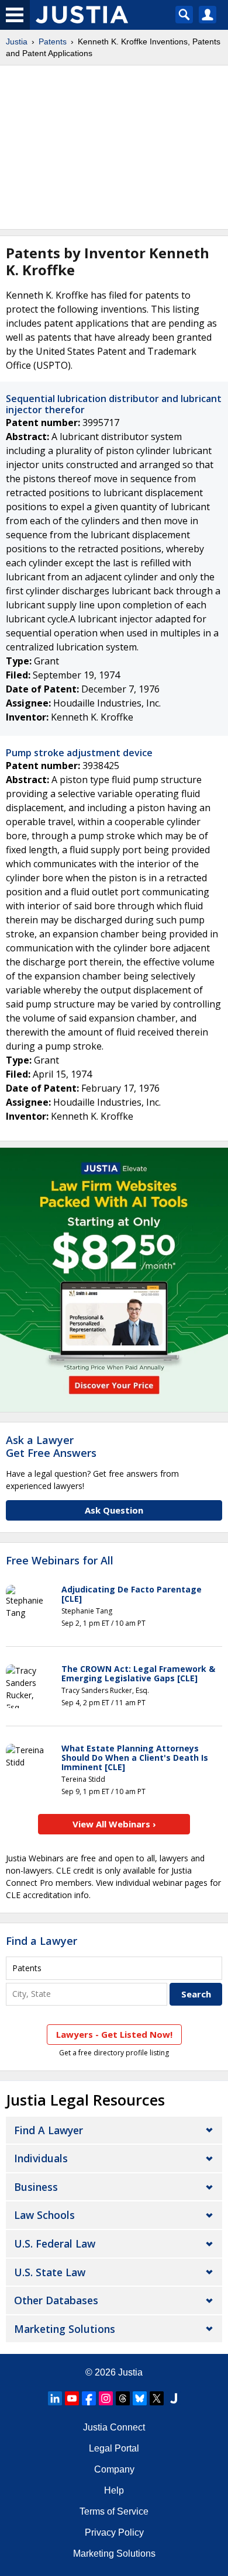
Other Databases (56, 2300)
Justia (17, 41)
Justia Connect (114, 2427)
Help (114, 2490)
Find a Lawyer (42, 1941)
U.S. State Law (50, 2272)
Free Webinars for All (60, 1561)
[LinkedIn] (55, 2398)
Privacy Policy (114, 2532)
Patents (53, 41)
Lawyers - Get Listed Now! (114, 2034)
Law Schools (44, 2215)
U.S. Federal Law (55, 2243)
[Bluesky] (140, 2398)
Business (36, 2187)
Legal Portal (114, 2448)
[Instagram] (106, 2398)
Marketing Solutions (65, 2329)
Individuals (41, 2158)
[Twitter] (157, 2398)
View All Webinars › (114, 1824)
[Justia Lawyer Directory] (174, 2398)
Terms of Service (114, 2511)
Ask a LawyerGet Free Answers (51, 1446)
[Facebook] (89, 2398)
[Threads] (123, 2398)
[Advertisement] (114, 147)
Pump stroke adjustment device (79, 753)
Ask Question (114, 1510)
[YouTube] (72, 2398)
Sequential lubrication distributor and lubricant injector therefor (114, 404)
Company (114, 2469)
